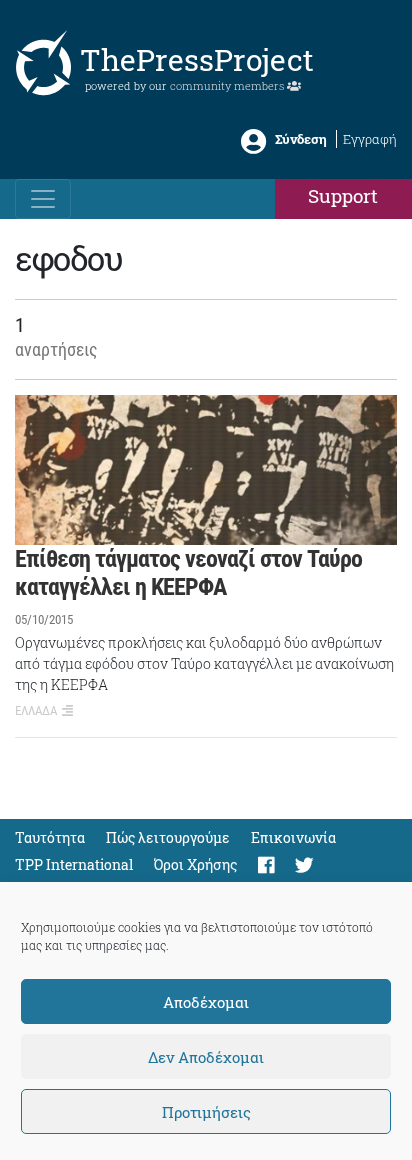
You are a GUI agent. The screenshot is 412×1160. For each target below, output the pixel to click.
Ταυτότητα (50, 837)
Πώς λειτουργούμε (168, 837)
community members (228, 85)
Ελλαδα (36, 710)
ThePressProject (197, 59)
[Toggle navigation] (43, 199)
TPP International (74, 864)
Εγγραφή (370, 139)
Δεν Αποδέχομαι (206, 1057)
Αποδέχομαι (206, 1002)
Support (343, 195)
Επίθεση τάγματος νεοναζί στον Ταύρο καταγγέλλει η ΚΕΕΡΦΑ (188, 573)
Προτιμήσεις (206, 1112)
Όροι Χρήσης (195, 864)
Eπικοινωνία (293, 837)
